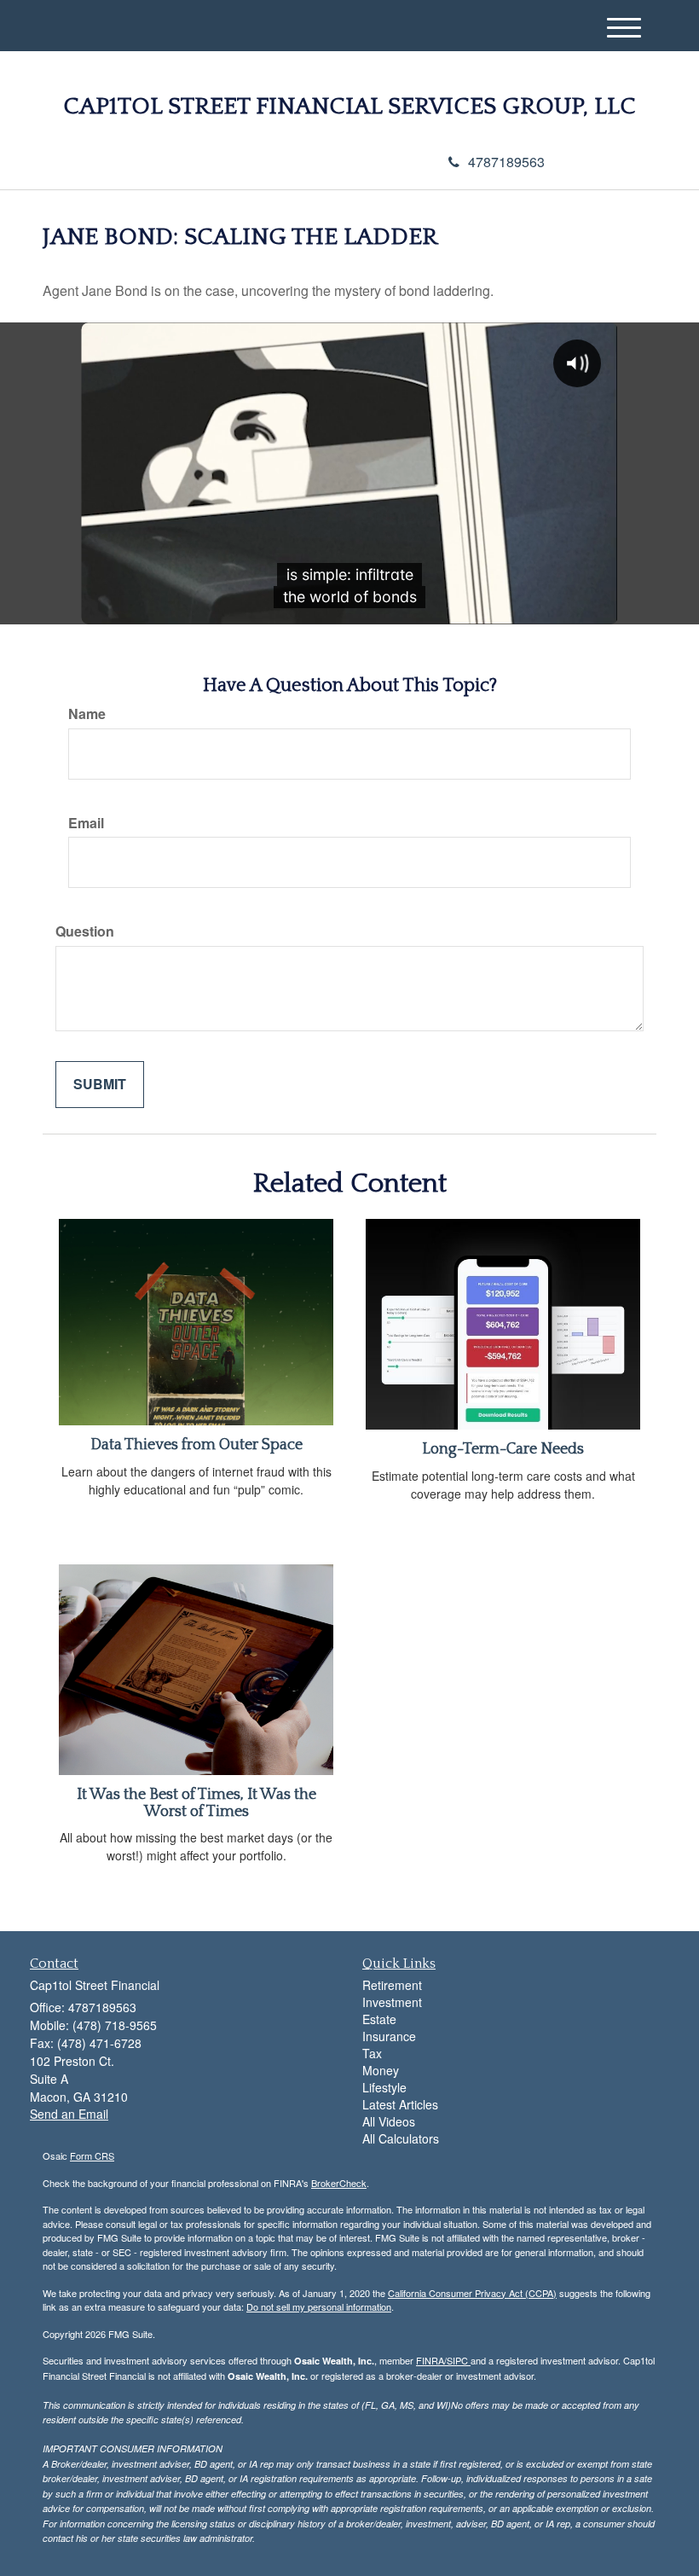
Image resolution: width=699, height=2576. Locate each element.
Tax (372, 2053)
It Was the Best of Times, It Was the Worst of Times (196, 1803)
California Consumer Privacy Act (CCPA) (472, 2293)
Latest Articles (400, 2104)
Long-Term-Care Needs (503, 1449)
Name (87, 714)
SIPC (459, 2360)
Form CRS (92, 2155)
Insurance (389, 2036)
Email (86, 823)
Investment (392, 2002)
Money (381, 2070)
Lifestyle (384, 2087)
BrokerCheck (339, 2183)
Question (85, 931)
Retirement (392, 1985)
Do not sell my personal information (319, 2306)
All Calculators (401, 2138)
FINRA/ (431, 2360)
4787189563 (506, 162)
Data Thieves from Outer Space (196, 1445)
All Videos (389, 2121)
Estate (379, 2019)
